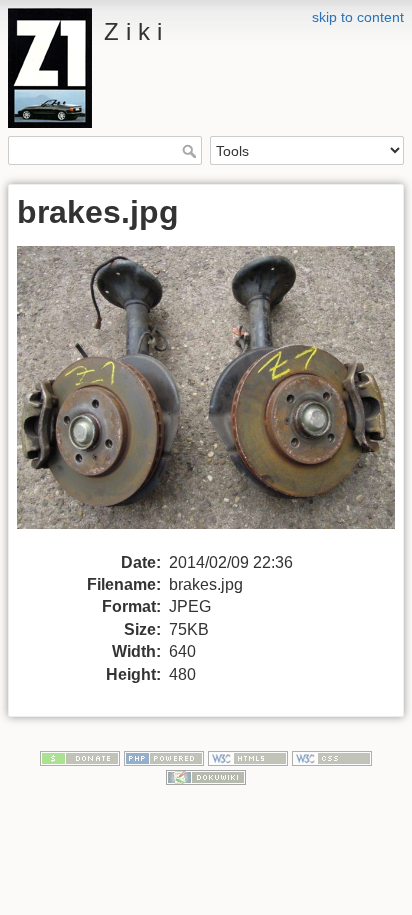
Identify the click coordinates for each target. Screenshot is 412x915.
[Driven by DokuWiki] (206, 776)
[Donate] (80, 757)
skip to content (358, 17)
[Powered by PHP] (164, 757)
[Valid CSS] (332, 757)
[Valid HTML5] (248, 757)
